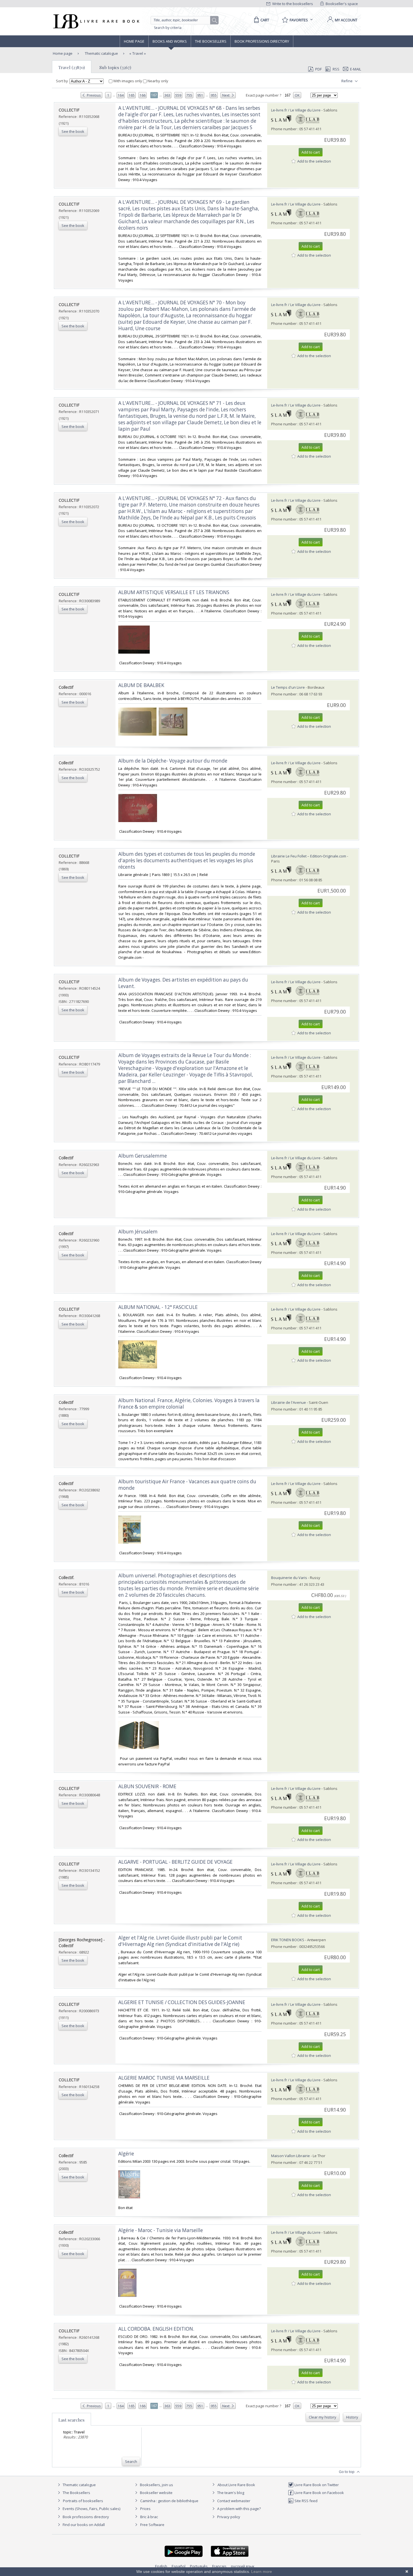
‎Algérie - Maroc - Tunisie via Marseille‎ (161, 2230)
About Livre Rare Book (236, 2485)
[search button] (215, 20)
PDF (318, 69)
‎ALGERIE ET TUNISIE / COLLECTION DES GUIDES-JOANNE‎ (182, 2002)
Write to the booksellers (292, 4)
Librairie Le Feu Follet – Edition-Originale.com (309, 856)
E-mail (356, 69)
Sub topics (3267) (115, 67)
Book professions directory (262, 41)
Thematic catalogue (101, 53)
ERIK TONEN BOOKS (288, 1940)
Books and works (170, 41)
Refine (347, 81)
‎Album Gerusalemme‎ (143, 1156)
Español (179, 2566)
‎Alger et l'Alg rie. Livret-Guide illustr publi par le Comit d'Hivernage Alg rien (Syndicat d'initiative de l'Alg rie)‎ (180, 1941)
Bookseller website (156, 2493)
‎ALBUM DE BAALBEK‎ (141, 685)
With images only (128, 81)
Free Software (152, 2525)
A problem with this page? (239, 2509)
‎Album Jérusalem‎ (138, 1232)
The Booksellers (211, 41)
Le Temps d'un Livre (288, 687)
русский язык (243, 2566)
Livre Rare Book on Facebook (319, 2493)
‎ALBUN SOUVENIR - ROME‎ (147, 1786)
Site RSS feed (306, 2501)
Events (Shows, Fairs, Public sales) (91, 2509)
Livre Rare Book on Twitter (316, 2485)
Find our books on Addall (83, 2525)
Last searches (72, 2420)
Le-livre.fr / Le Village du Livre (296, 110)
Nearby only (157, 81)
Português (199, 2566)
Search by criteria (168, 28)
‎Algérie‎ (126, 2154)
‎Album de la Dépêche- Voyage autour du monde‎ (173, 761)
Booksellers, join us (156, 2485)
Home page (134, 41)
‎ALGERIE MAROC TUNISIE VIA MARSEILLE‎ (164, 2078)
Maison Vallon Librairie (291, 2156)
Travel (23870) (72, 67)
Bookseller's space (341, 4)
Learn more (262, 2572)
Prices (145, 2509)
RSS (336, 69)
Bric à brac (149, 2517)
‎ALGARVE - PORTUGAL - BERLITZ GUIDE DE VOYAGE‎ (175, 1862)
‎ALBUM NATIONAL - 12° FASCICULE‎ (158, 1307)
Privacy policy (228, 2517)
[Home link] (96, 21)
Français (219, 2566)
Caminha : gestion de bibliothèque (169, 2501)
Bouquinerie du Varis (289, 1578)
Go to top (347, 2472)
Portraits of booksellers (83, 2501)
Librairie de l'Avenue (289, 1402)
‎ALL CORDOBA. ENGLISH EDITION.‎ (156, 2329)
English (161, 2566)
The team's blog (230, 2493)
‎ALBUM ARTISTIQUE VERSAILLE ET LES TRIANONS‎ (174, 592)
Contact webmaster (233, 2501)
